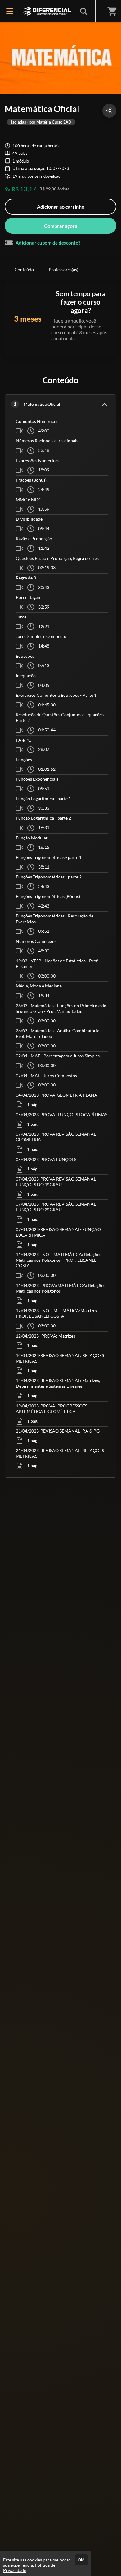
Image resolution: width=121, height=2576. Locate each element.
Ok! (81, 2560)
